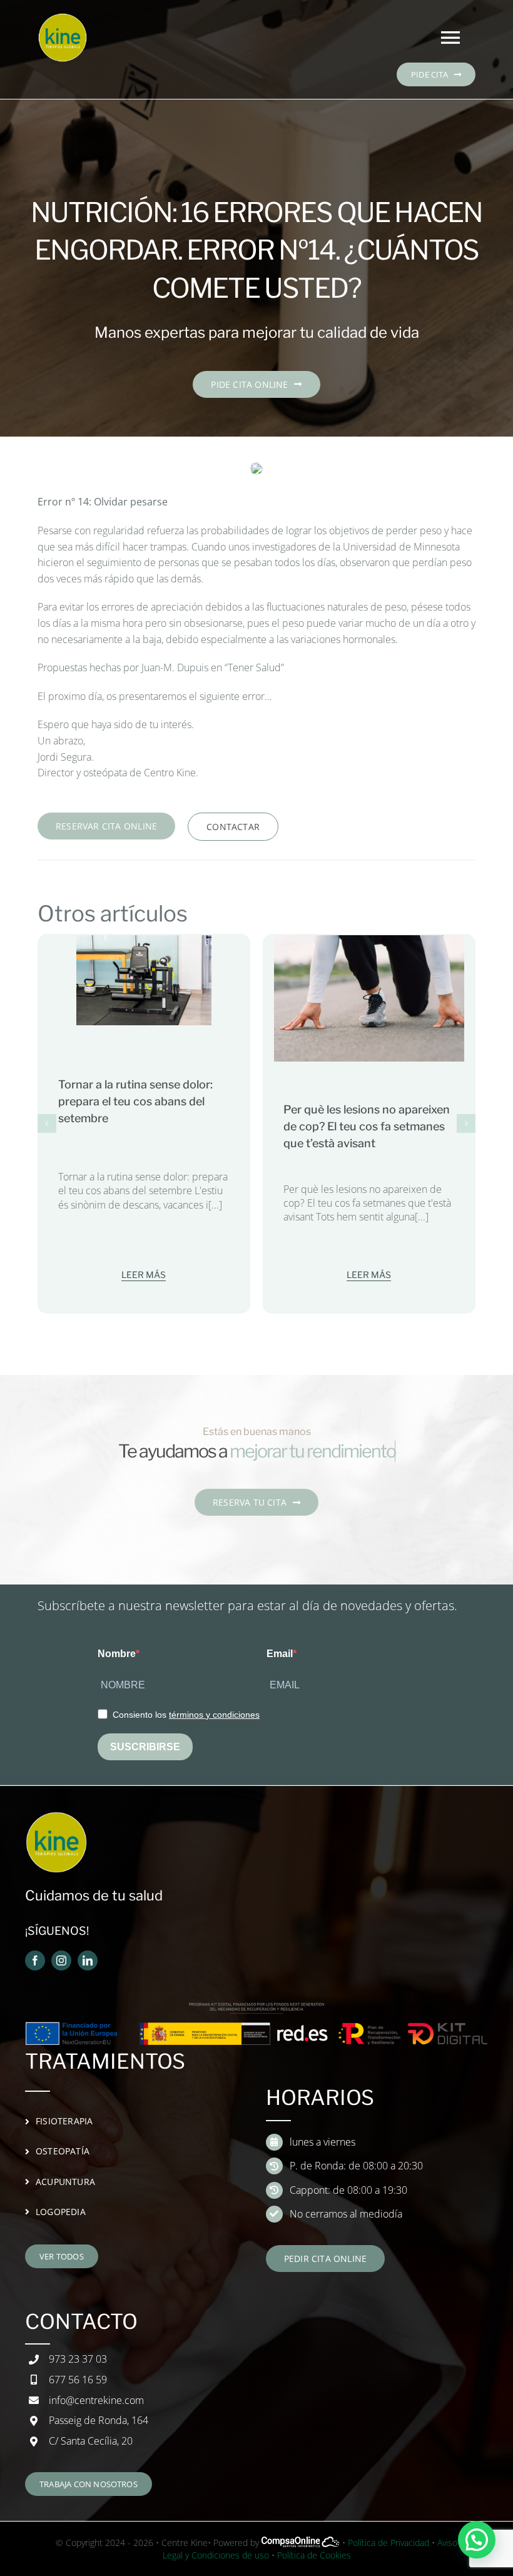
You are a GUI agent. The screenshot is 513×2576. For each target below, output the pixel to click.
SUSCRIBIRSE (145, 1747)
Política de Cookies (314, 2555)
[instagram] (61, 1960)
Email (280, 1654)
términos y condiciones (214, 1715)
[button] (47, 1123)
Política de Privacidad (389, 2543)
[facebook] (35, 1960)
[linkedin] (88, 1960)
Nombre (117, 1654)
